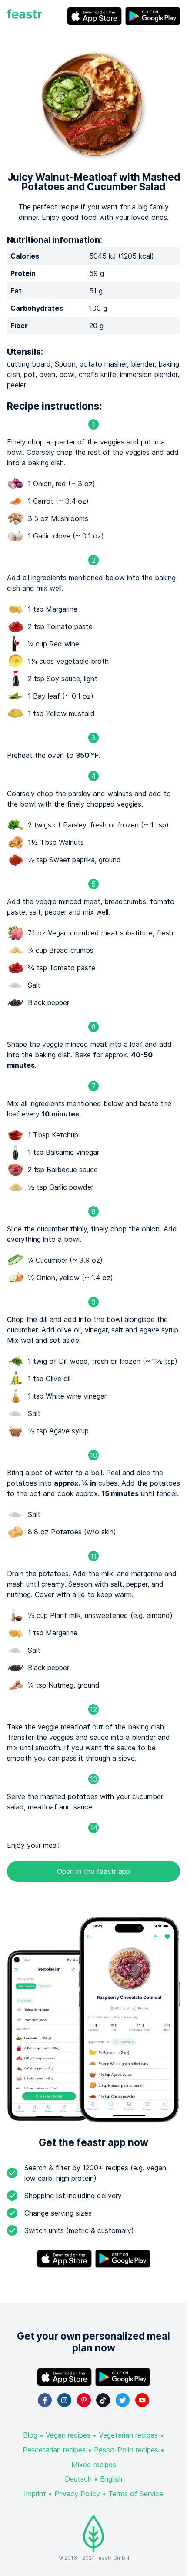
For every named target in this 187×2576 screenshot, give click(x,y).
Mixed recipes (94, 2465)
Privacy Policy (77, 2494)
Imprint (35, 2494)
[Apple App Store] (94, 16)
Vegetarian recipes (128, 2435)
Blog (30, 2435)
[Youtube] (142, 2400)
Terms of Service (136, 2494)
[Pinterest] (84, 2400)
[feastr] (24, 16)
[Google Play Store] (153, 16)
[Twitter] (123, 2400)
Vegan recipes (68, 2435)
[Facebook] (45, 2400)
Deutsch (78, 2479)
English (111, 2479)
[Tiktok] (103, 2400)
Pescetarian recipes (54, 2450)
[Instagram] (64, 2400)
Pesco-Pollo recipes (126, 2450)
